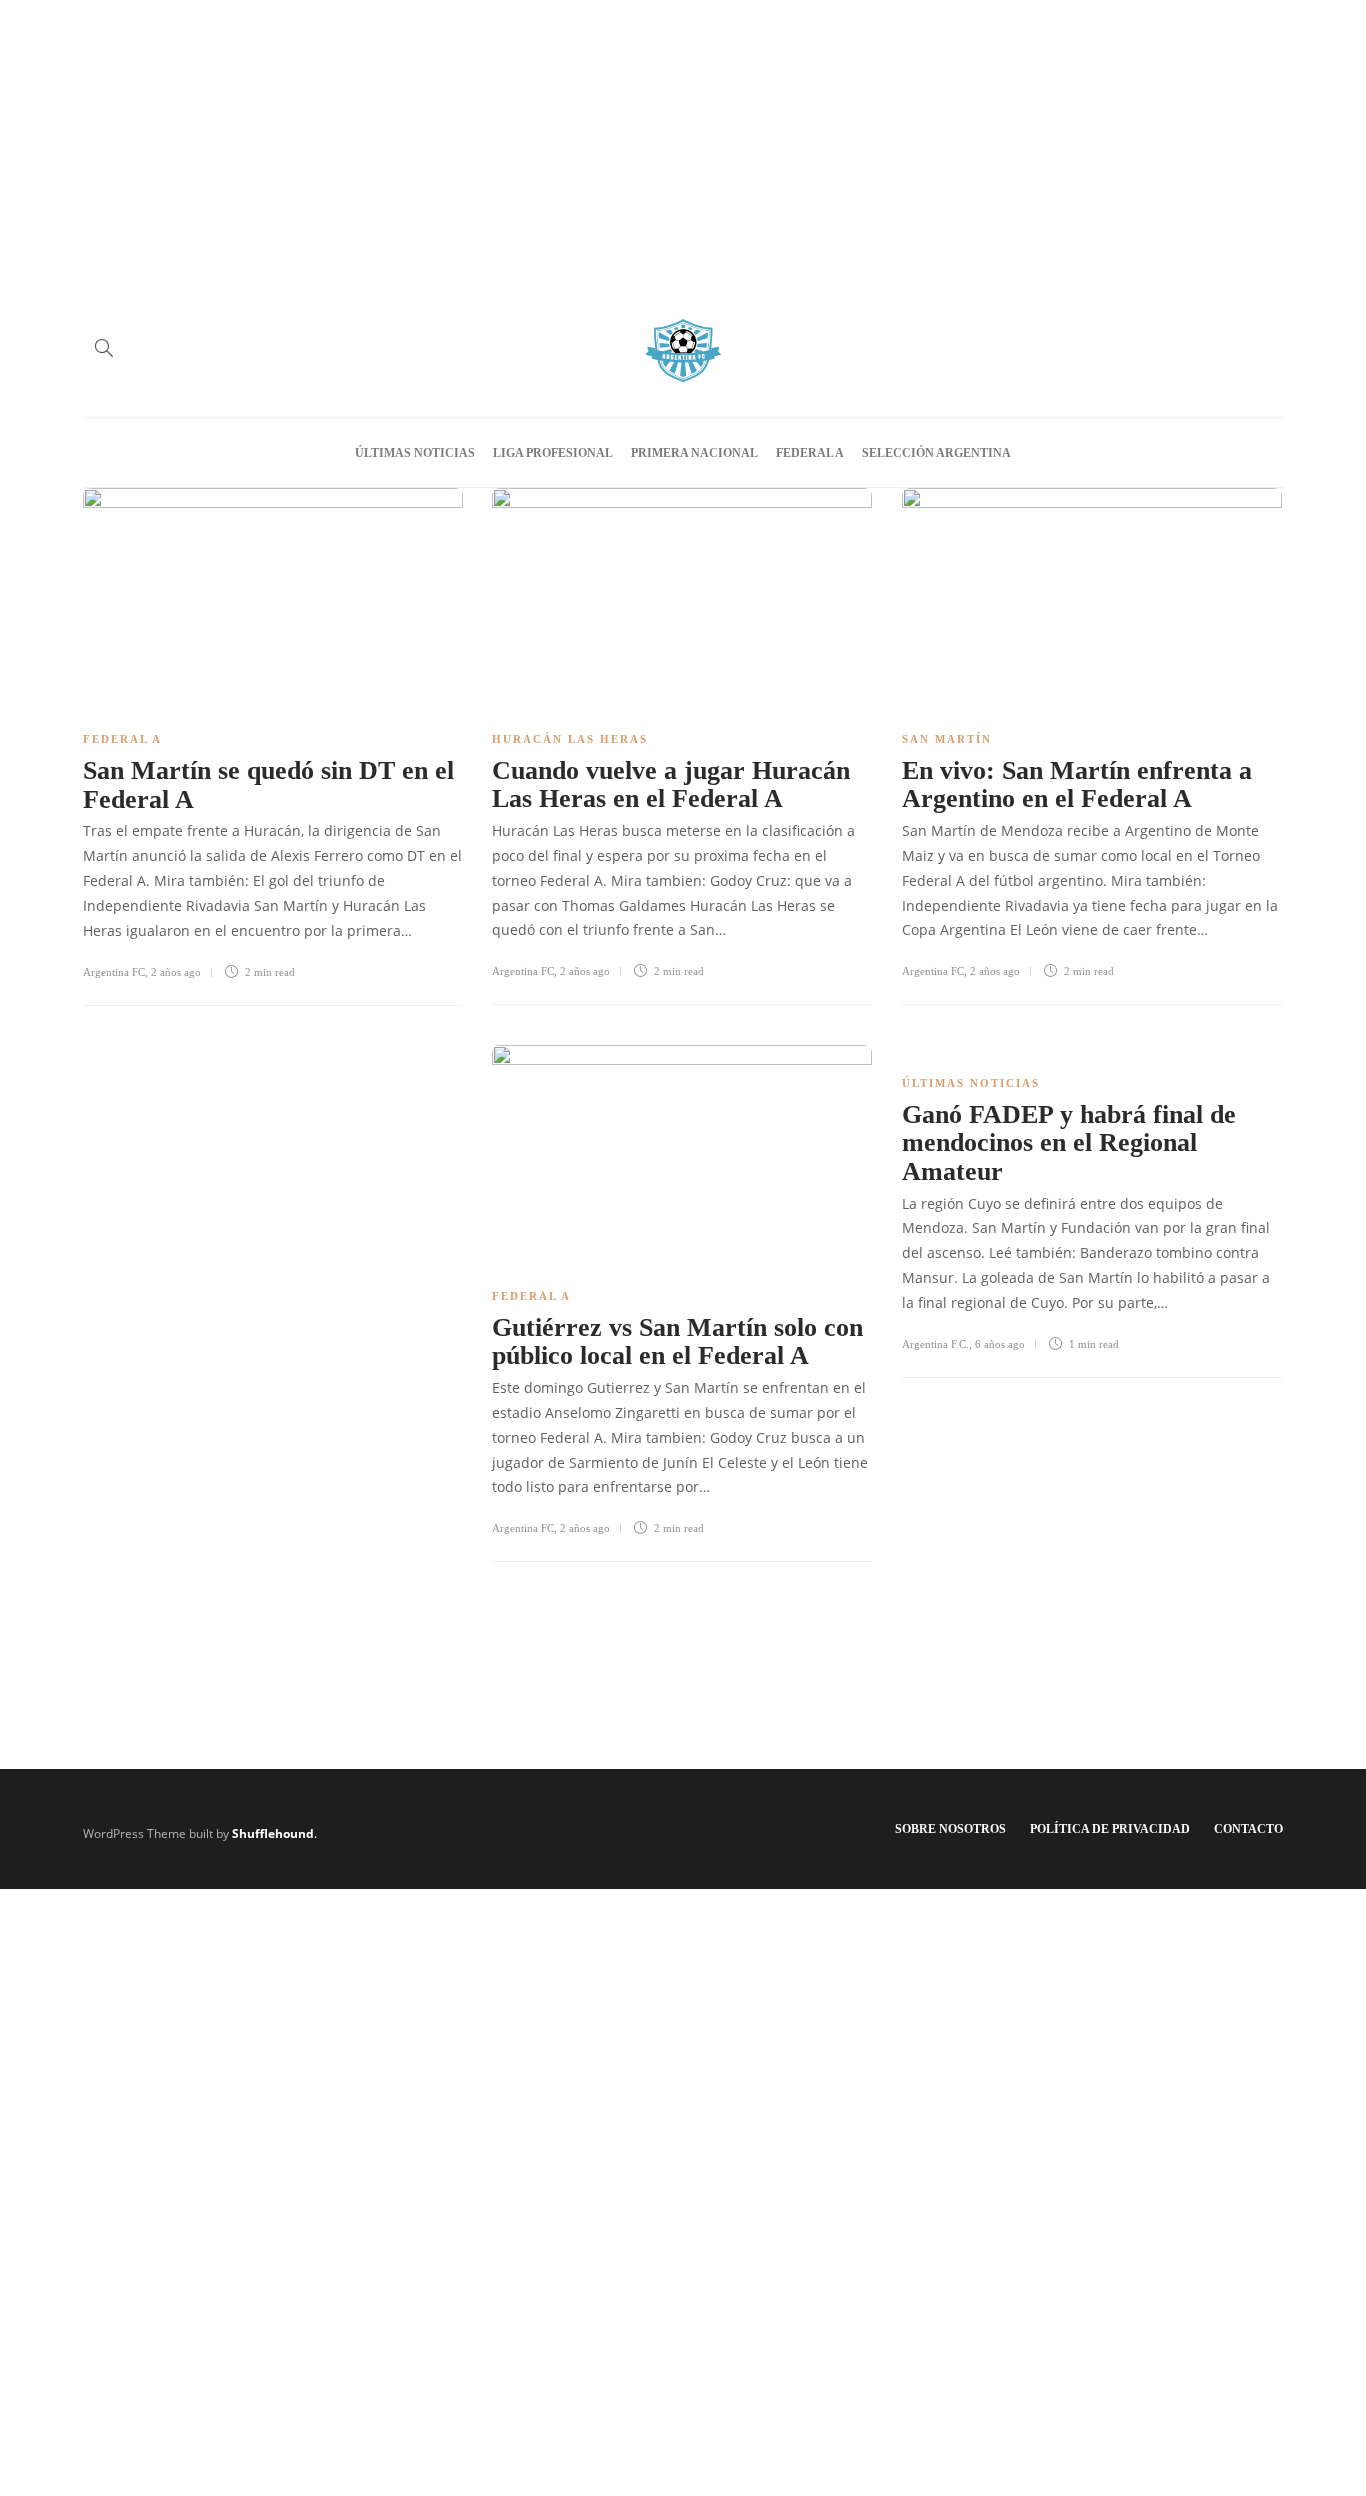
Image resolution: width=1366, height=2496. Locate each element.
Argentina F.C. (935, 1344)
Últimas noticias (415, 453)
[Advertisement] (683, 140)
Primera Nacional (694, 453)
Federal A (810, 453)
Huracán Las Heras (570, 739)
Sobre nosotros (950, 1829)
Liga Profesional (553, 453)
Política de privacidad (1110, 1829)
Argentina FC (114, 972)
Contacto (1248, 1829)
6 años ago (1000, 1344)
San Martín (947, 739)
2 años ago (176, 972)
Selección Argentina (936, 453)
